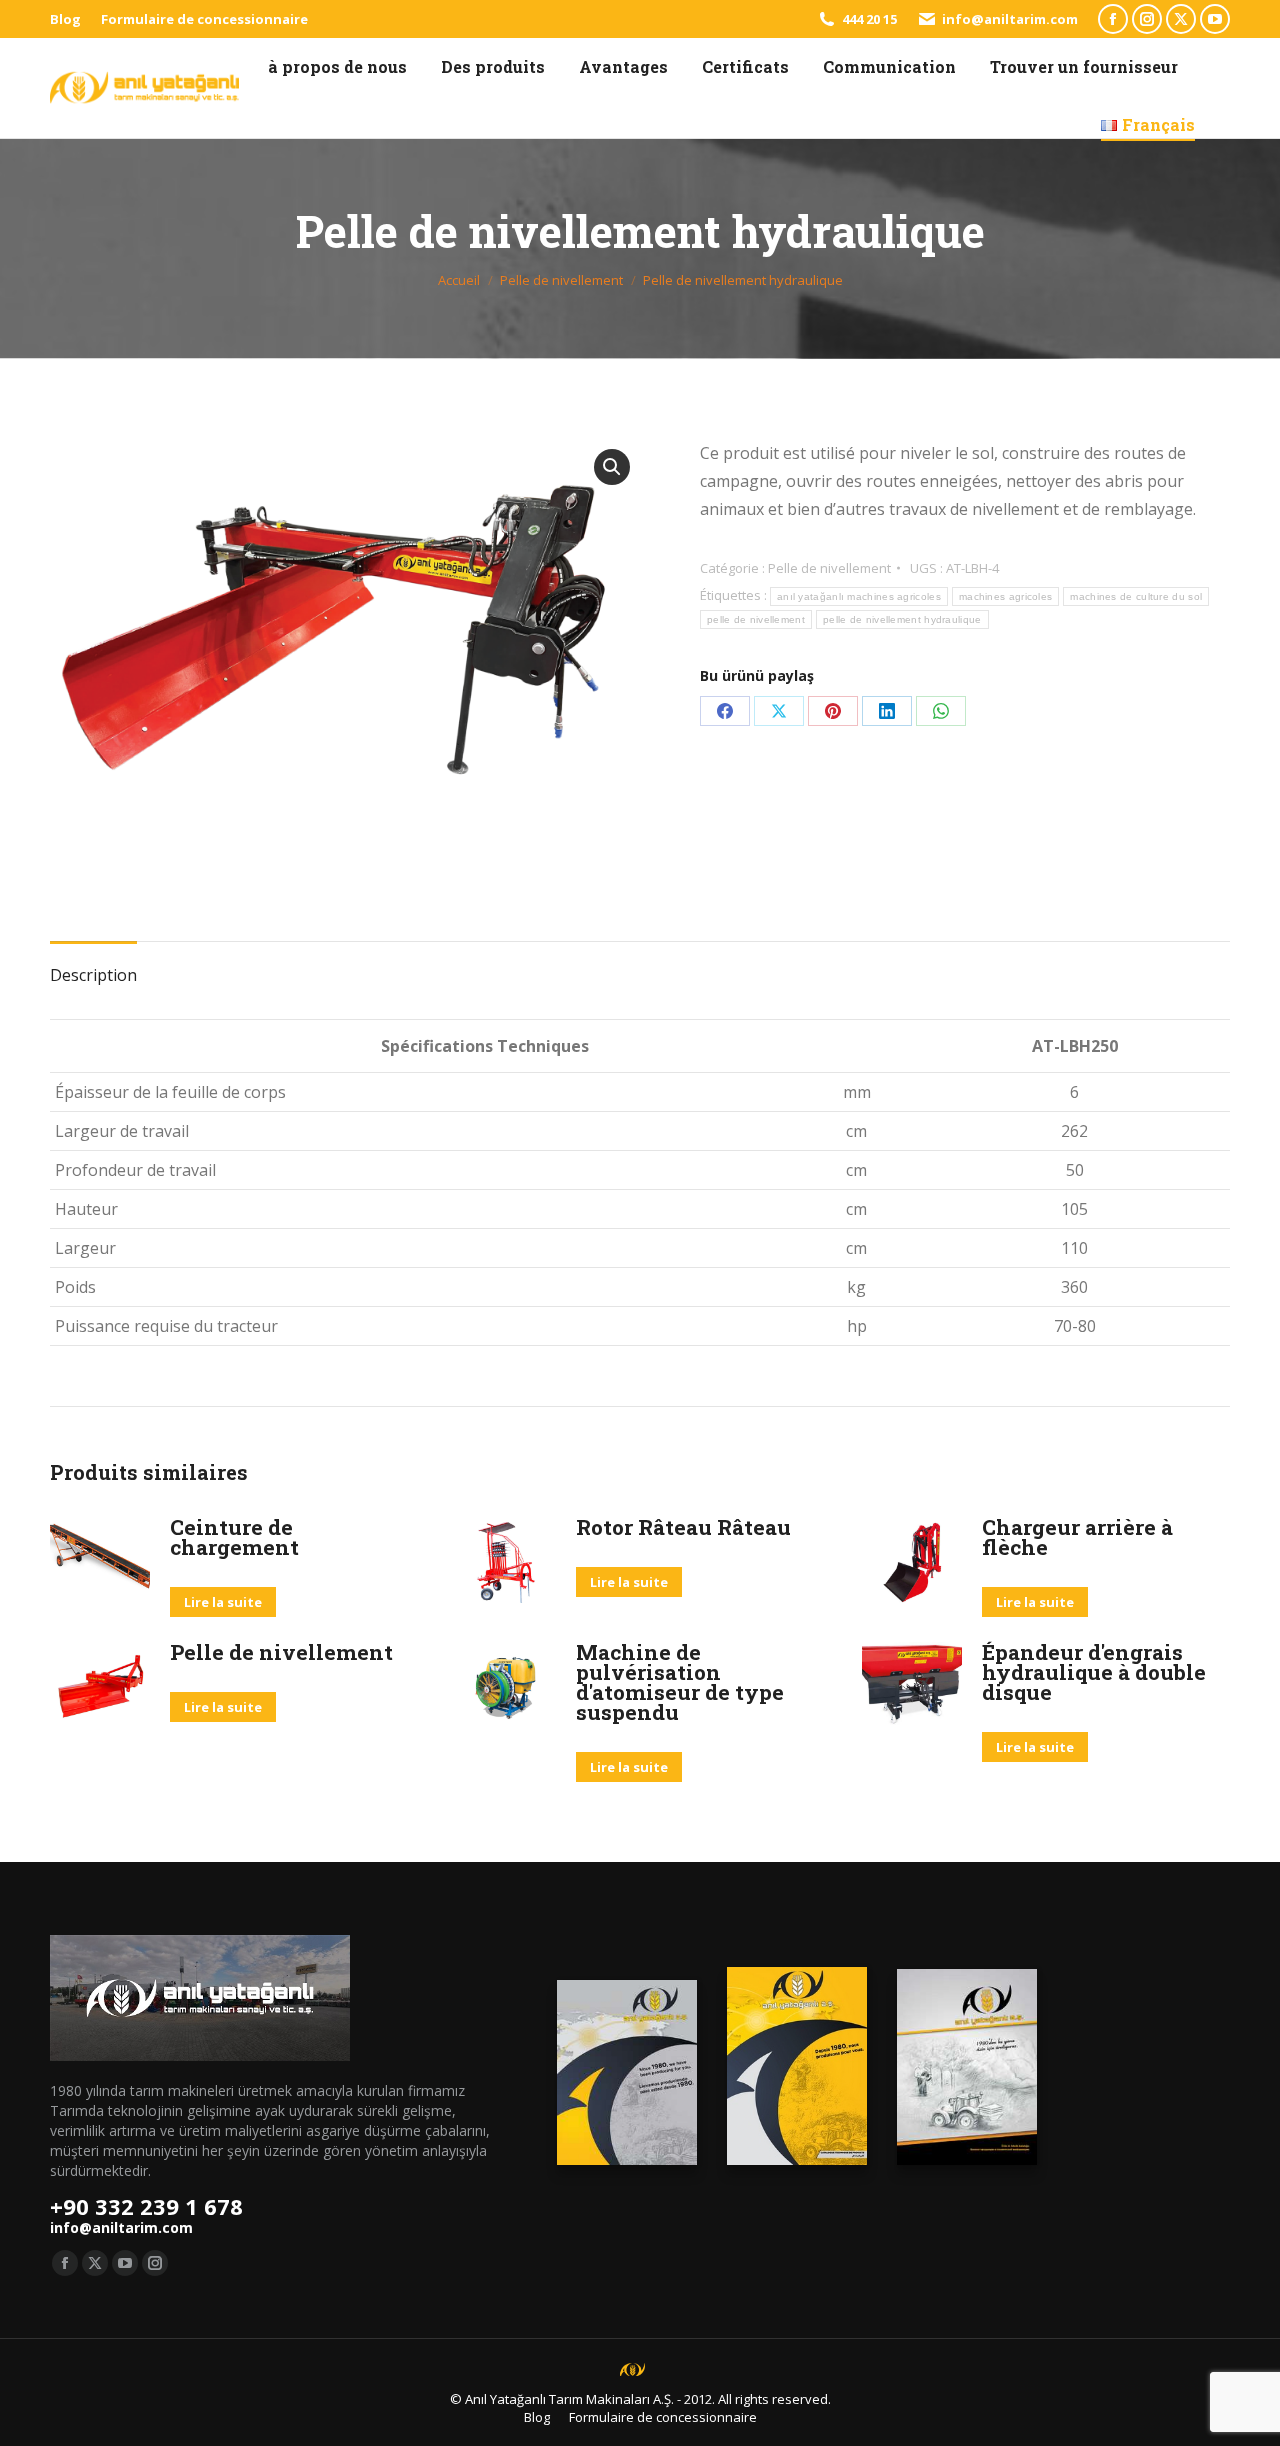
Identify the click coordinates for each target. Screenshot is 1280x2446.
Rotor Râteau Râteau (683, 1527)
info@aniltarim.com (1010, 19)
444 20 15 (869, 19)
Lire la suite (223, 1602)
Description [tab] (93, 975)
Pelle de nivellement (829, 568)
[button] (612, 467)
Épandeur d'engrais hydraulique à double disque (1094, 1672)
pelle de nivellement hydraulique (902, 619)
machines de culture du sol (1136, 596)
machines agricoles (1005, 596)
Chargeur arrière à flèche (1077, 1537)
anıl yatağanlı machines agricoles (859, 596)
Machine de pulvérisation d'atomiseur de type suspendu (680, 1682)
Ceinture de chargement (234, 1537)
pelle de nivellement (756, 619)
